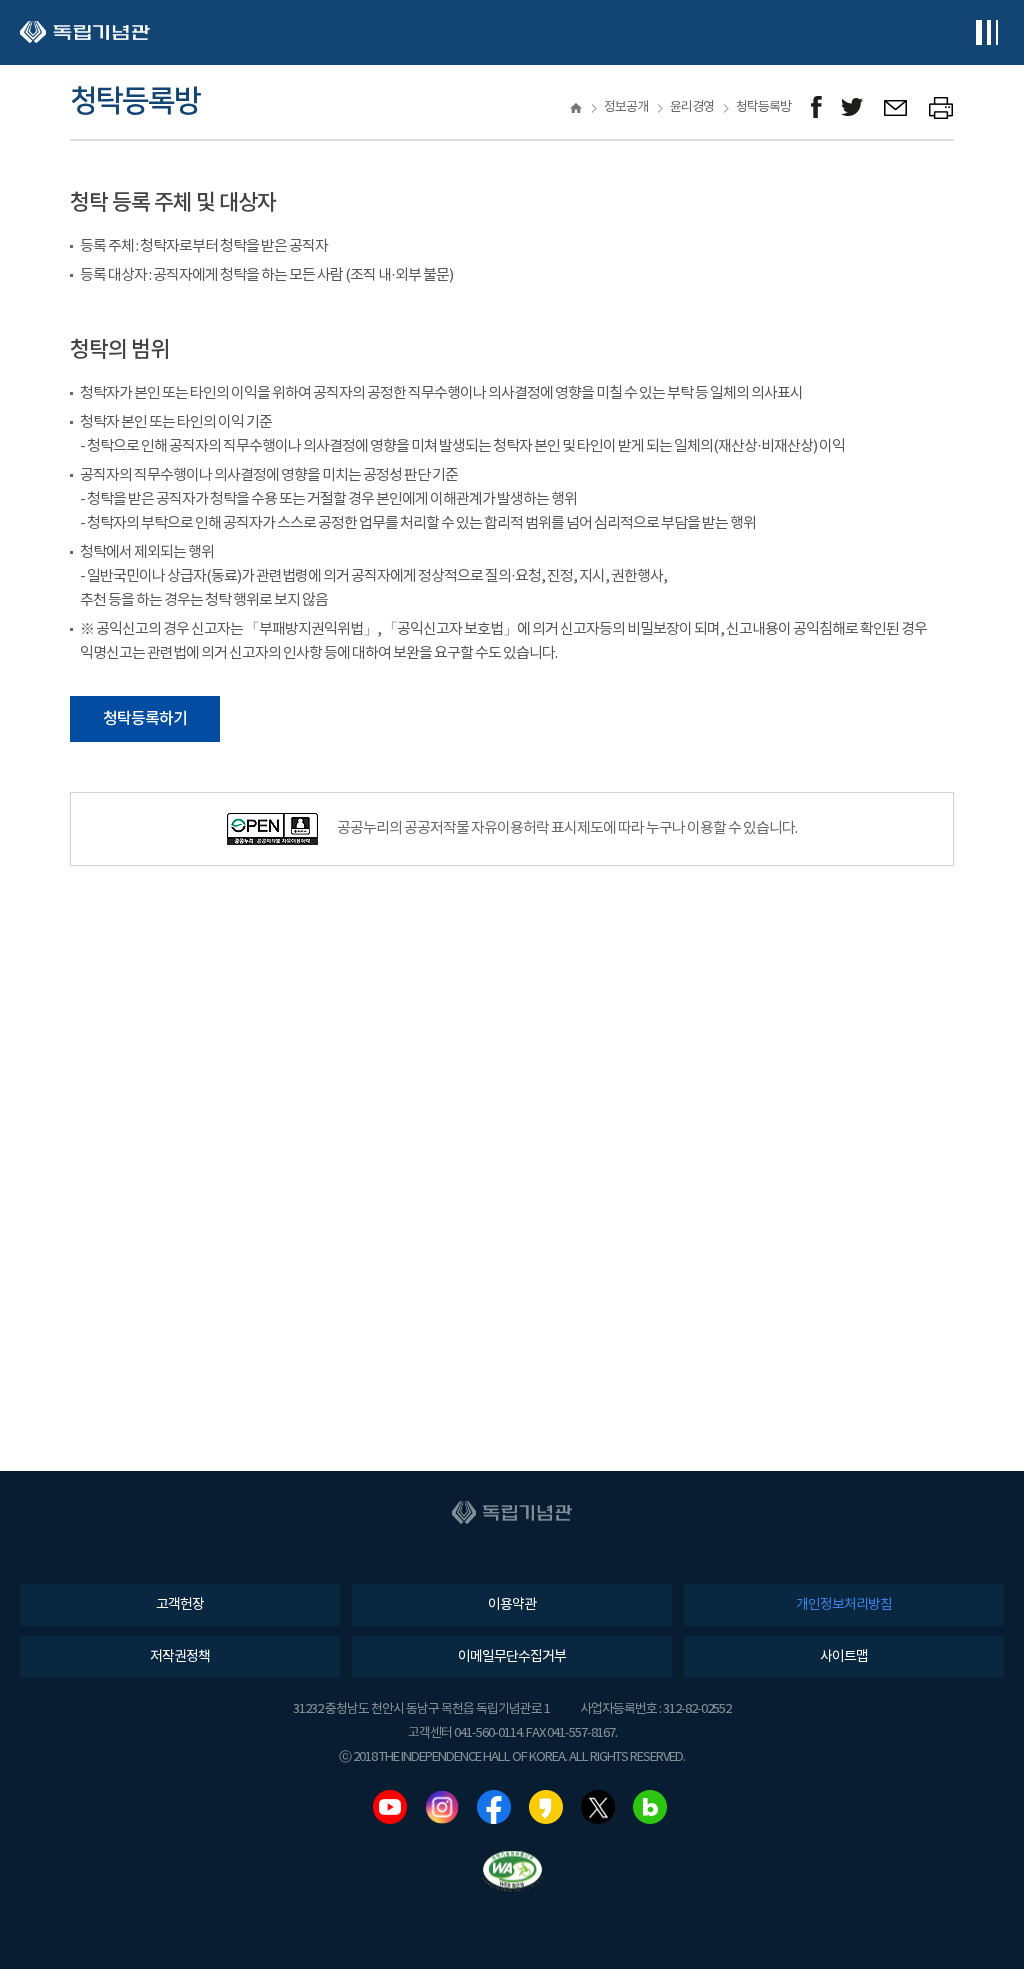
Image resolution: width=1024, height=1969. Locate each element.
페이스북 (494, 1807)
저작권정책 (180, 1657)
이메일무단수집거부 (512, 1657)
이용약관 (512, 1605)
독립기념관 (85, 32)
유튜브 (390, 1807)
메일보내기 (896, 107)
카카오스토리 (546, 1807)
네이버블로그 (650, 1807)
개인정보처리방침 (844, 1605)
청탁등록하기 (145, 719)
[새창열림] (816, 107)
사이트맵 (844, 1657)
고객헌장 (180, 1605)
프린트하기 (941, 107)
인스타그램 (442, 1807)
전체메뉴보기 (986, 32)
